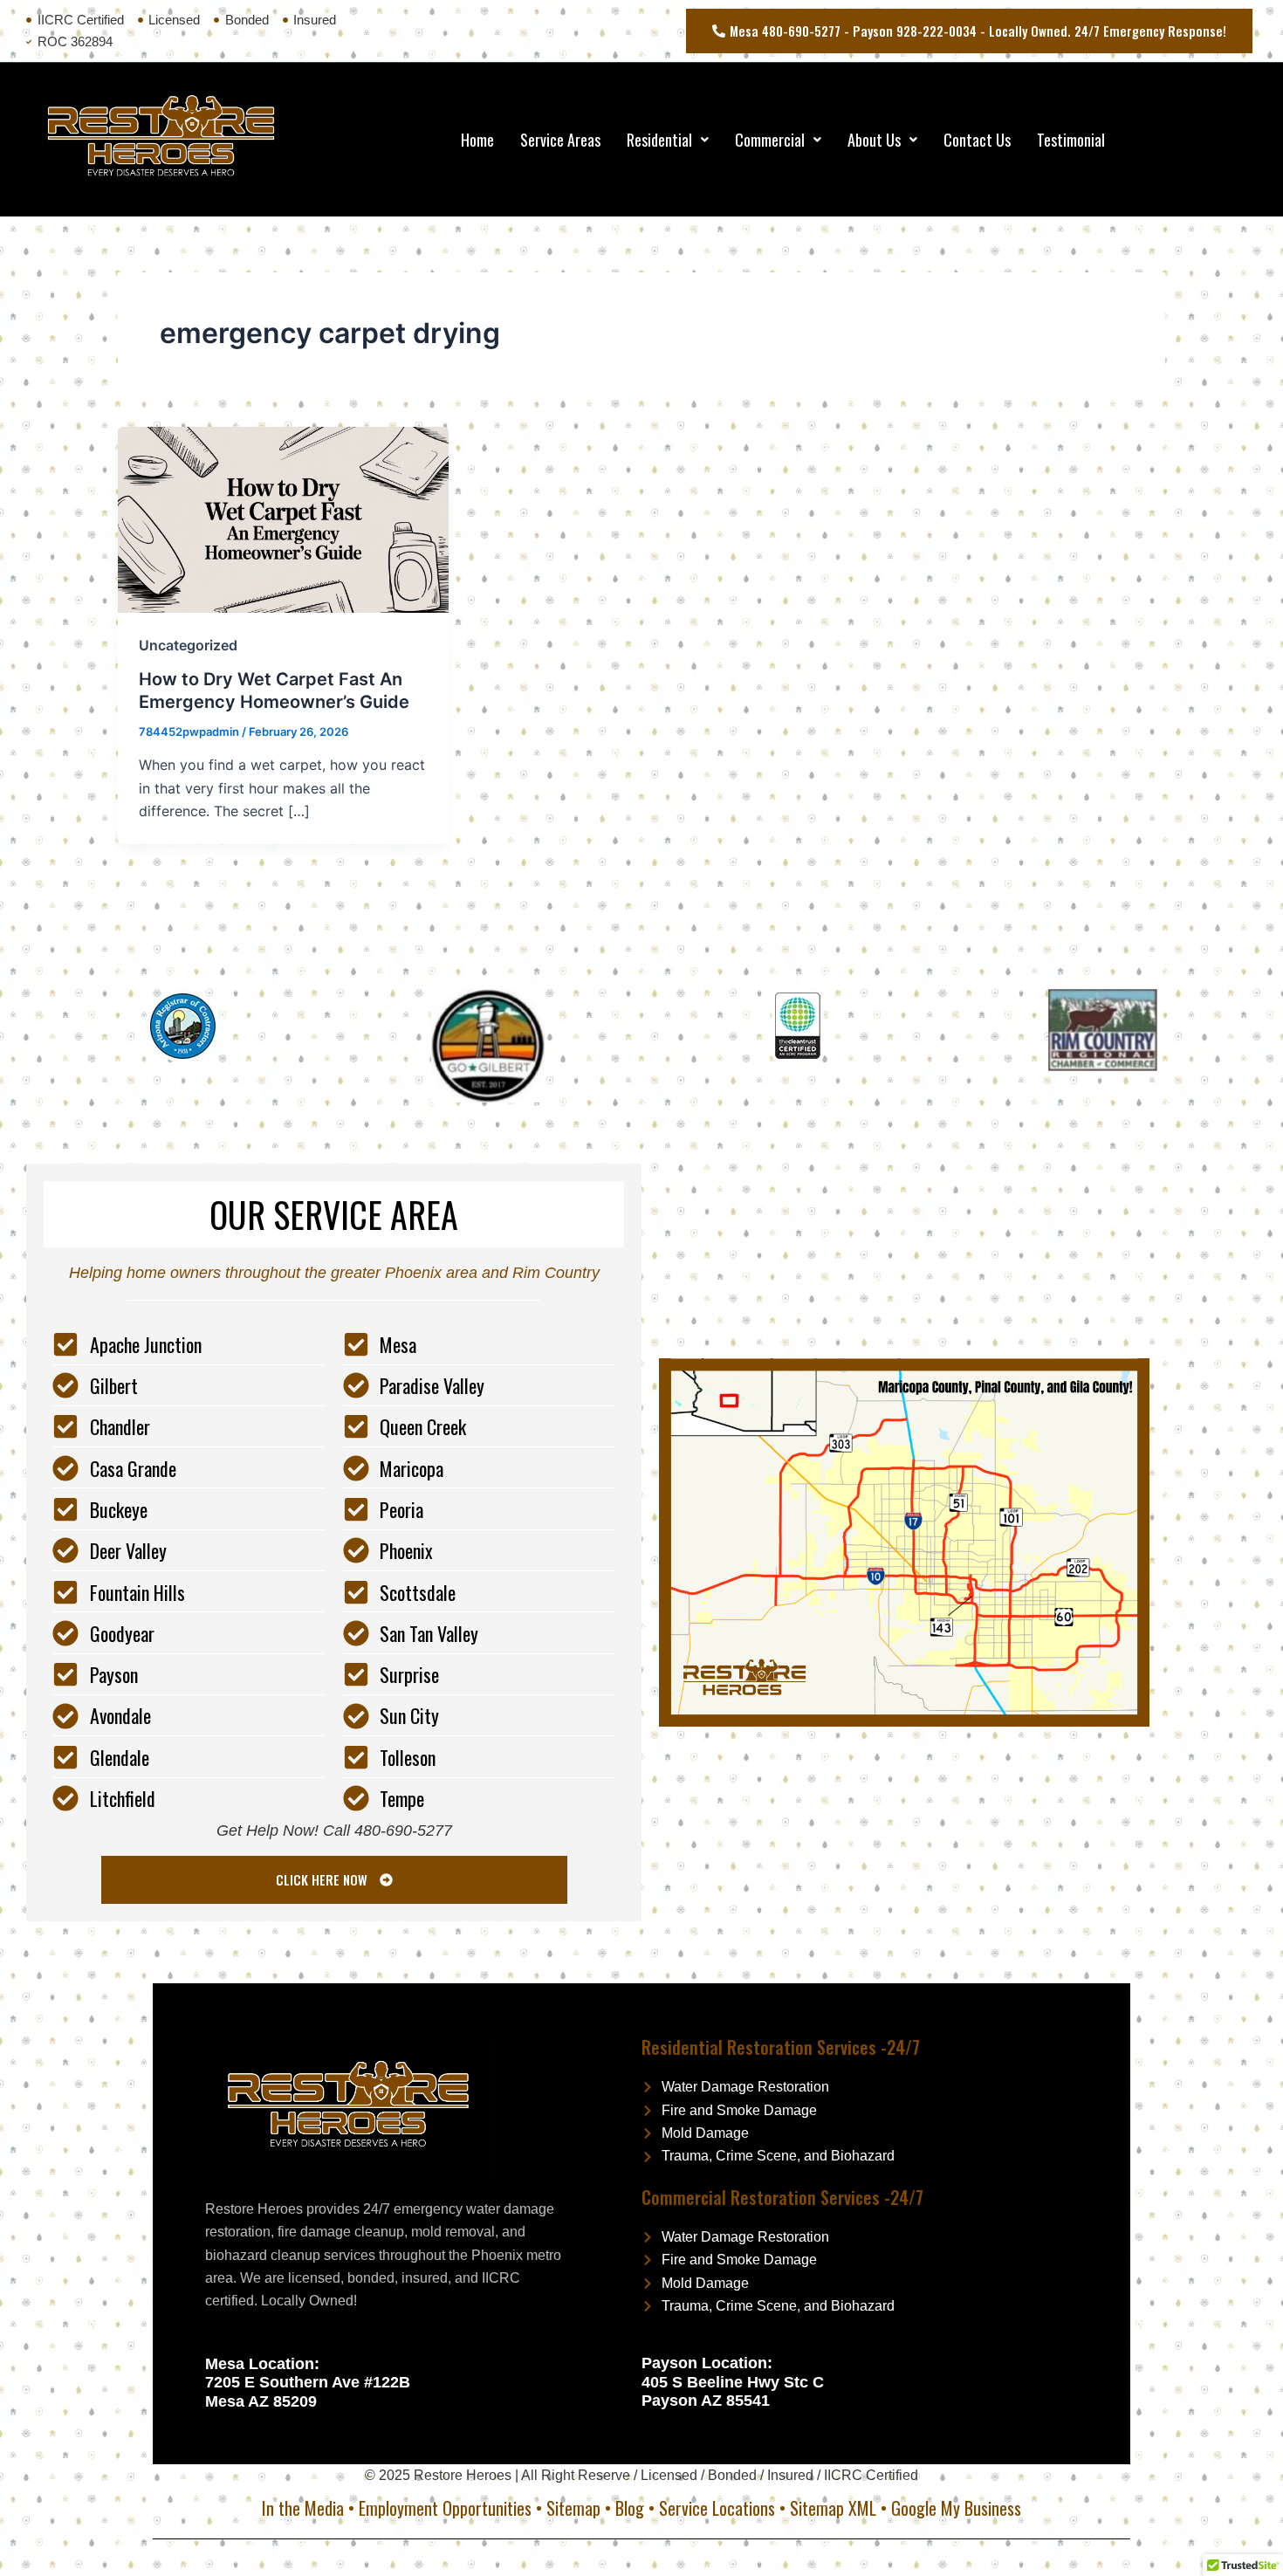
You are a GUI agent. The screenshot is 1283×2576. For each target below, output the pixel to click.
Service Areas (560, 140)
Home (477, 140)
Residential (659, 140)
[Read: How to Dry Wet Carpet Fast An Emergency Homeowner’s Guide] (283, 519)
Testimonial (1071, 140)
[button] (668, 140)
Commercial (770, 140)
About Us (874, 140)
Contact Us (977, 140)
